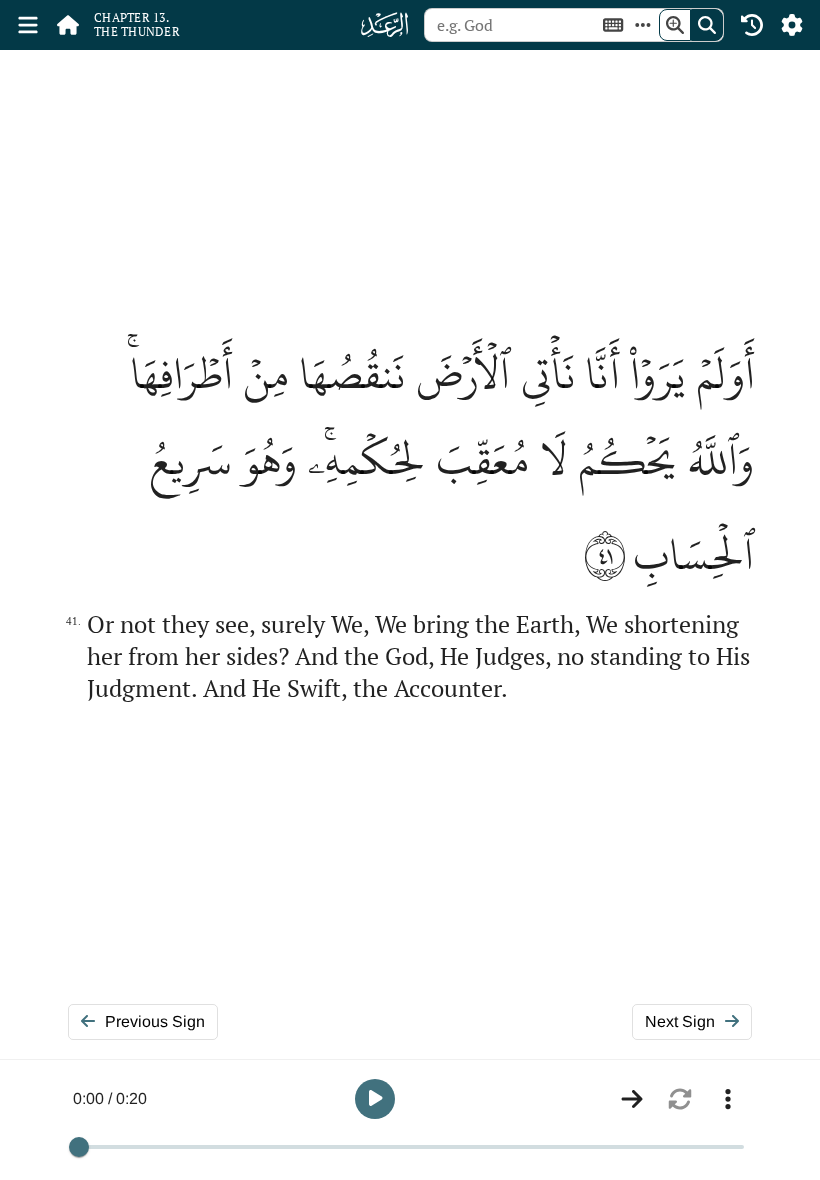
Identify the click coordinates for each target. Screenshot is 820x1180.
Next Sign (680, 1021)
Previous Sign (155, 1021)
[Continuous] (632, 1099)
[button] (375, 1099)
